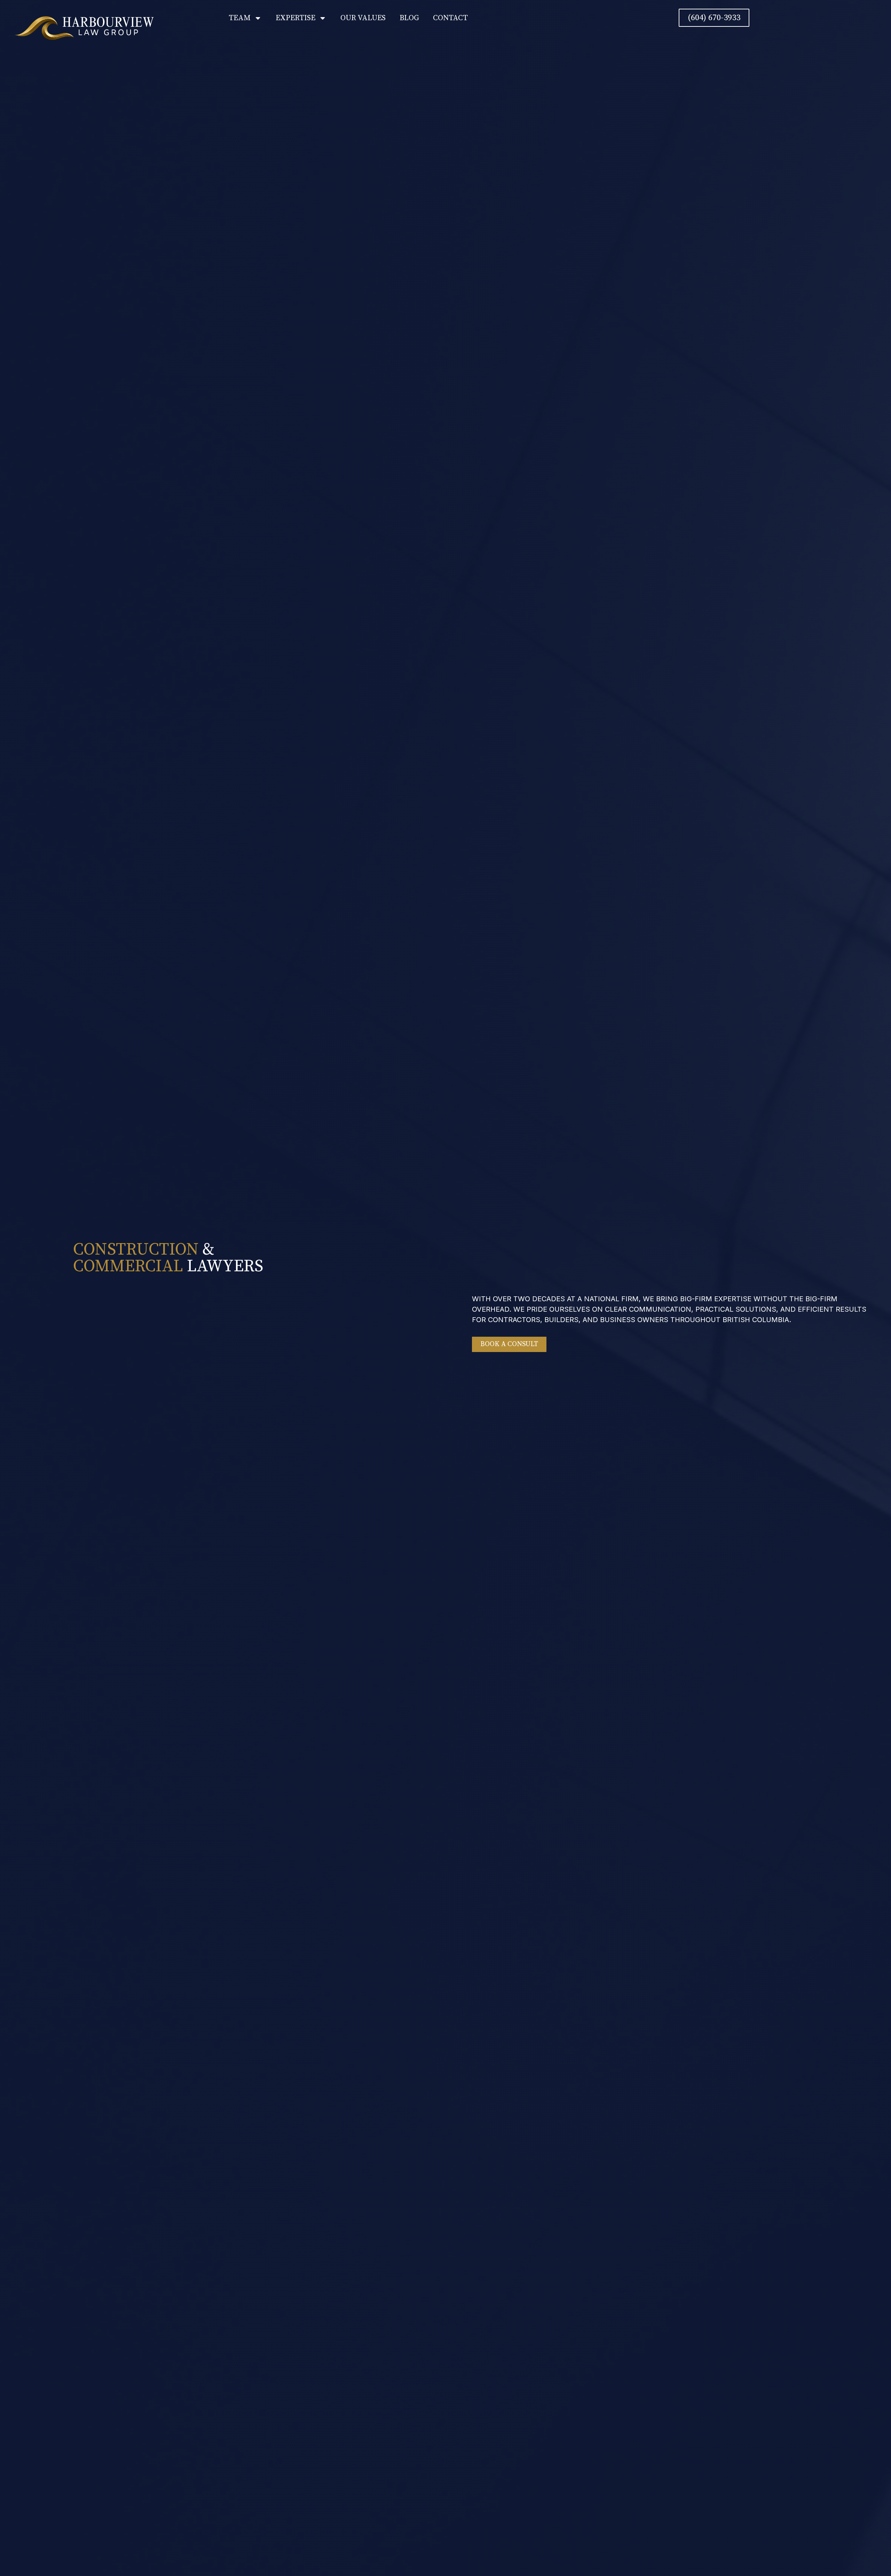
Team (240, 18)
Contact (450, 18)
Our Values (363, 18)
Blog (409, 18)
